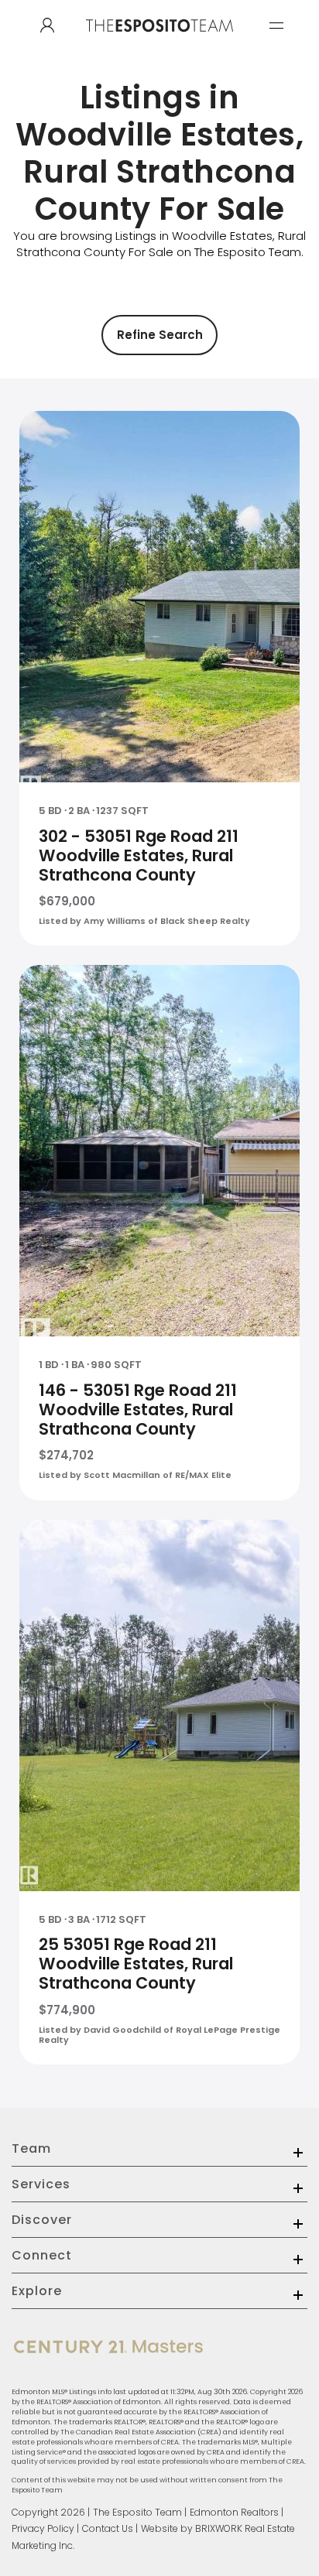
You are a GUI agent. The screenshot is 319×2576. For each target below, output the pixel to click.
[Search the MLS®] (47, 26)
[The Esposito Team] (159, 41)
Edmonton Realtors (234, 2512)
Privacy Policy (43, 2528)
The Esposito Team (137, 2512)
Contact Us (108, 2528)
